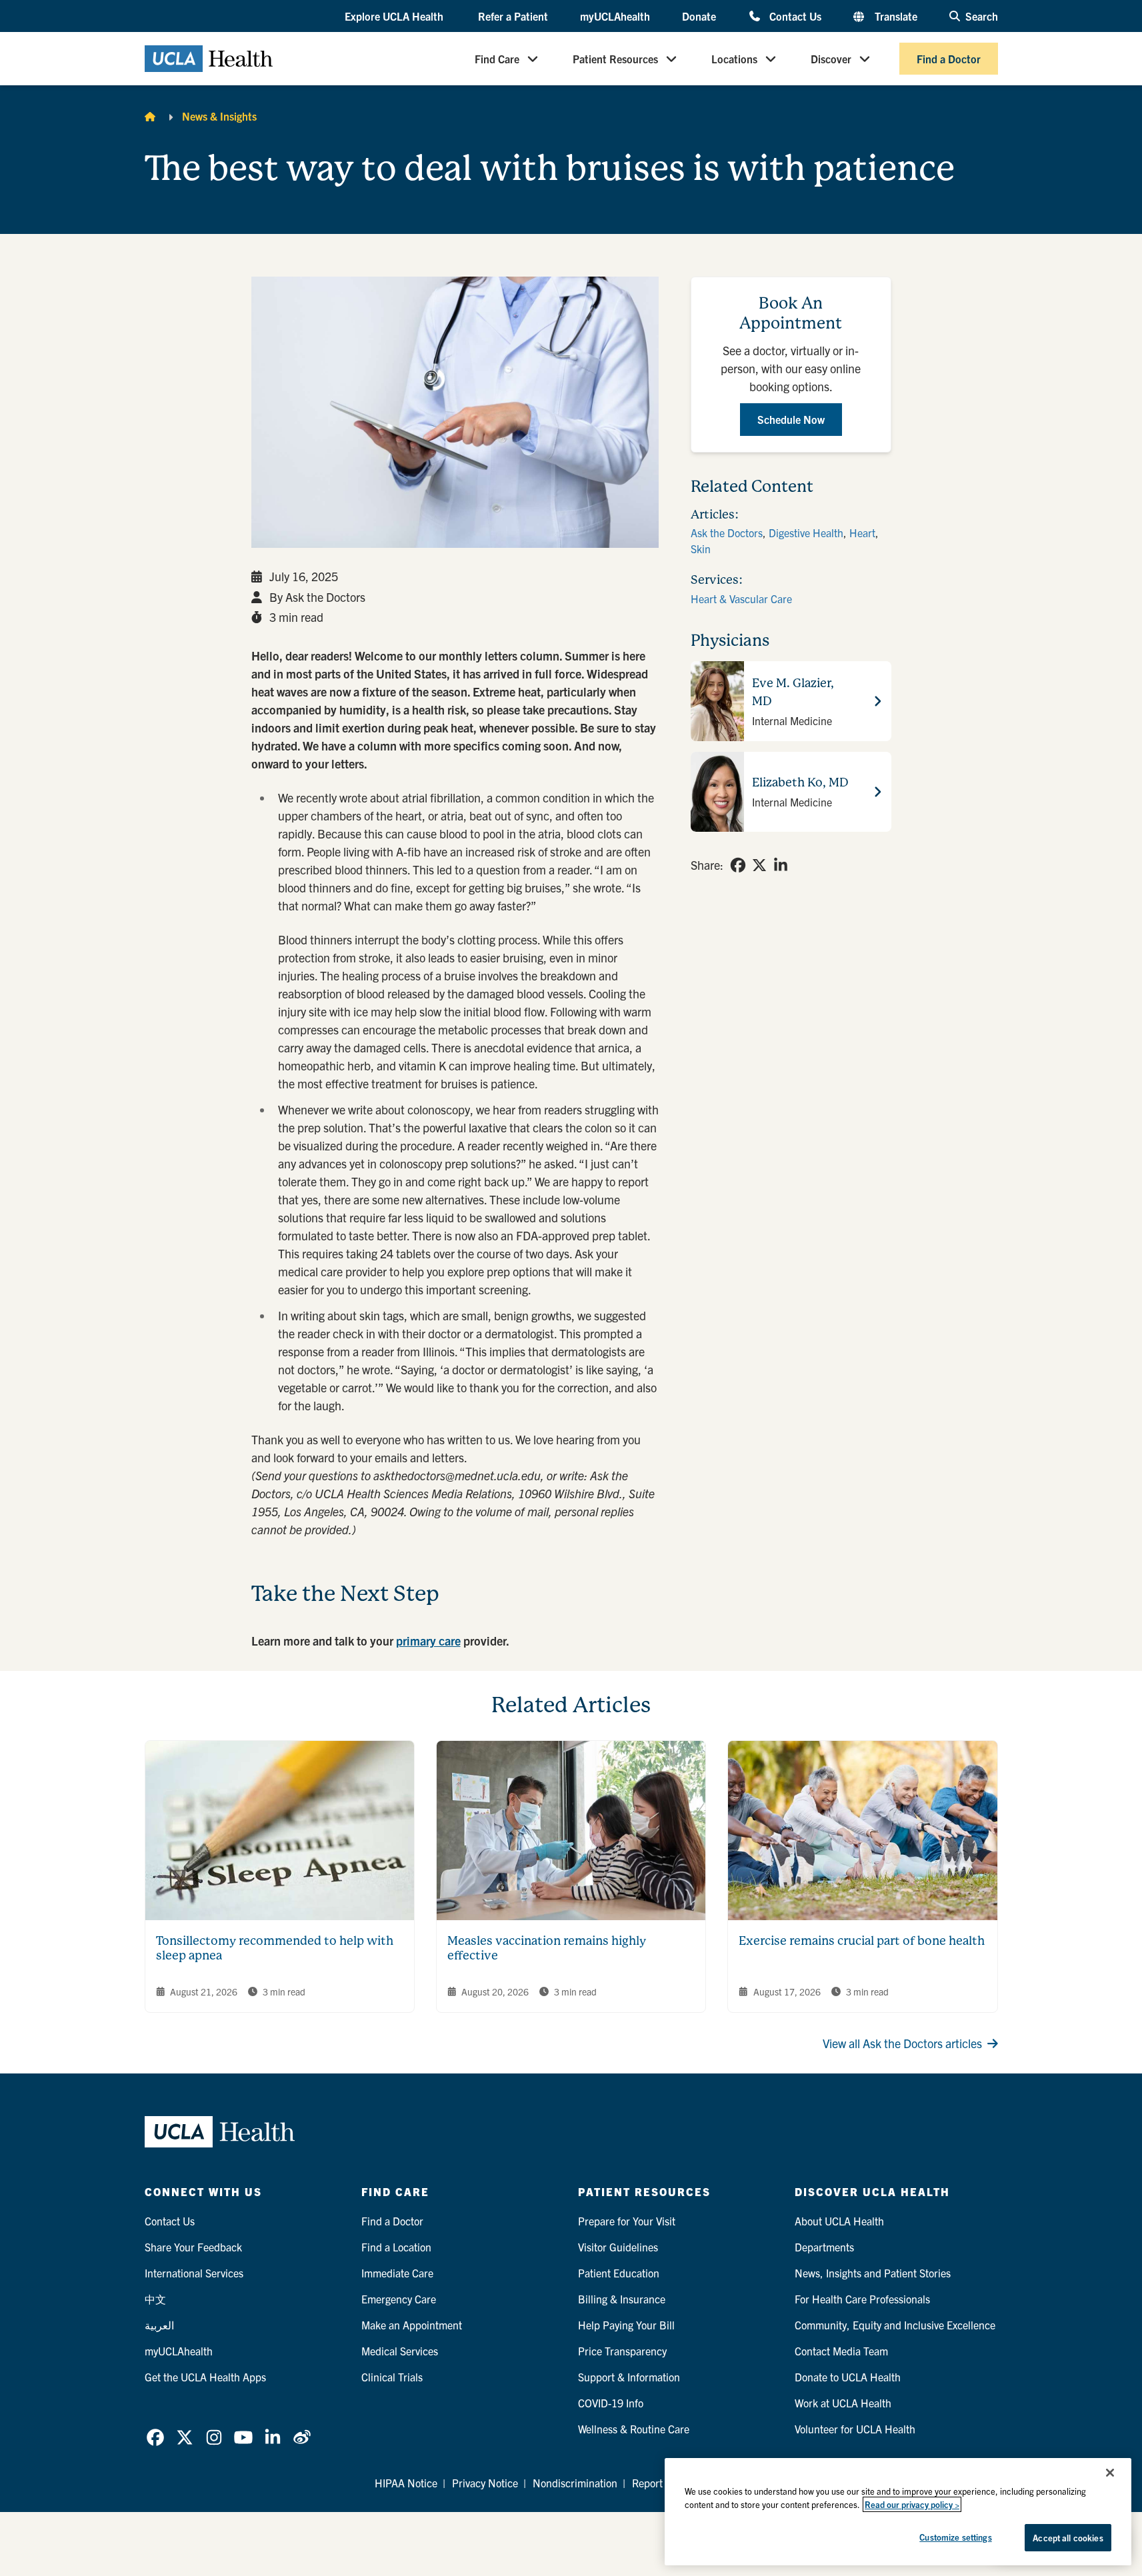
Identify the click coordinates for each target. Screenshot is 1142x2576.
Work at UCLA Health (843, 2403)
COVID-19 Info (611, 2403)
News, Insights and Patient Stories (873, 2273)
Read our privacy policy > (912, 2504)
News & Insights (219, 116)
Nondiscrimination (575, 2483)
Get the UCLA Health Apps (205, 2377)
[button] (395, 17)
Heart (862, 533)
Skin (701, 549)
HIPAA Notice (406, 2483)
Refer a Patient (513, 16)
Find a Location (396, 2247)
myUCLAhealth (615, 16)
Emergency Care (399, 2299)
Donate (699, 16)
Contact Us (795, 16)
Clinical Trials (392, 2377)
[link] (738, 865)
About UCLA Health (839, 2221)
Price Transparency (622, 2351)
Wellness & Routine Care (634, 2429)
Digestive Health (806, 533)
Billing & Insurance (622, 2299)
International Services (194, 2273)
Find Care (497, 59)
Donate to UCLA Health (848, 2377)
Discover (831, 59)
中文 (155, 2299)
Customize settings (955, 2537)
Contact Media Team (841, 2351)
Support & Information (629, 2377)
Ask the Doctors (727, 533)
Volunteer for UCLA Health (855, 2429)
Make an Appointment (412, 2325)
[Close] (1110, 2473)
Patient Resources (615, 59)
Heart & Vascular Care (741, 599)
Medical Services (400, 2351)
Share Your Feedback (193, 2247)
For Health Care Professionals (862, 2299)
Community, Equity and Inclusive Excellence (895, 2325)
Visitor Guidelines (618, 2247)
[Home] (150, 116)
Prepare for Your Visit (627, 2221)
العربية (159, 2325)
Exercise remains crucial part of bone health (862, 1940)
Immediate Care (397, 2273)
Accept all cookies (1068, 2538)
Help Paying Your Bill (626, 2325)
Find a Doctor (949, 59)
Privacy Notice (485, 2483)
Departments (824, 2247)
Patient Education (619, 2273)
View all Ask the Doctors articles (902, 2043)
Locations (734, 59)
